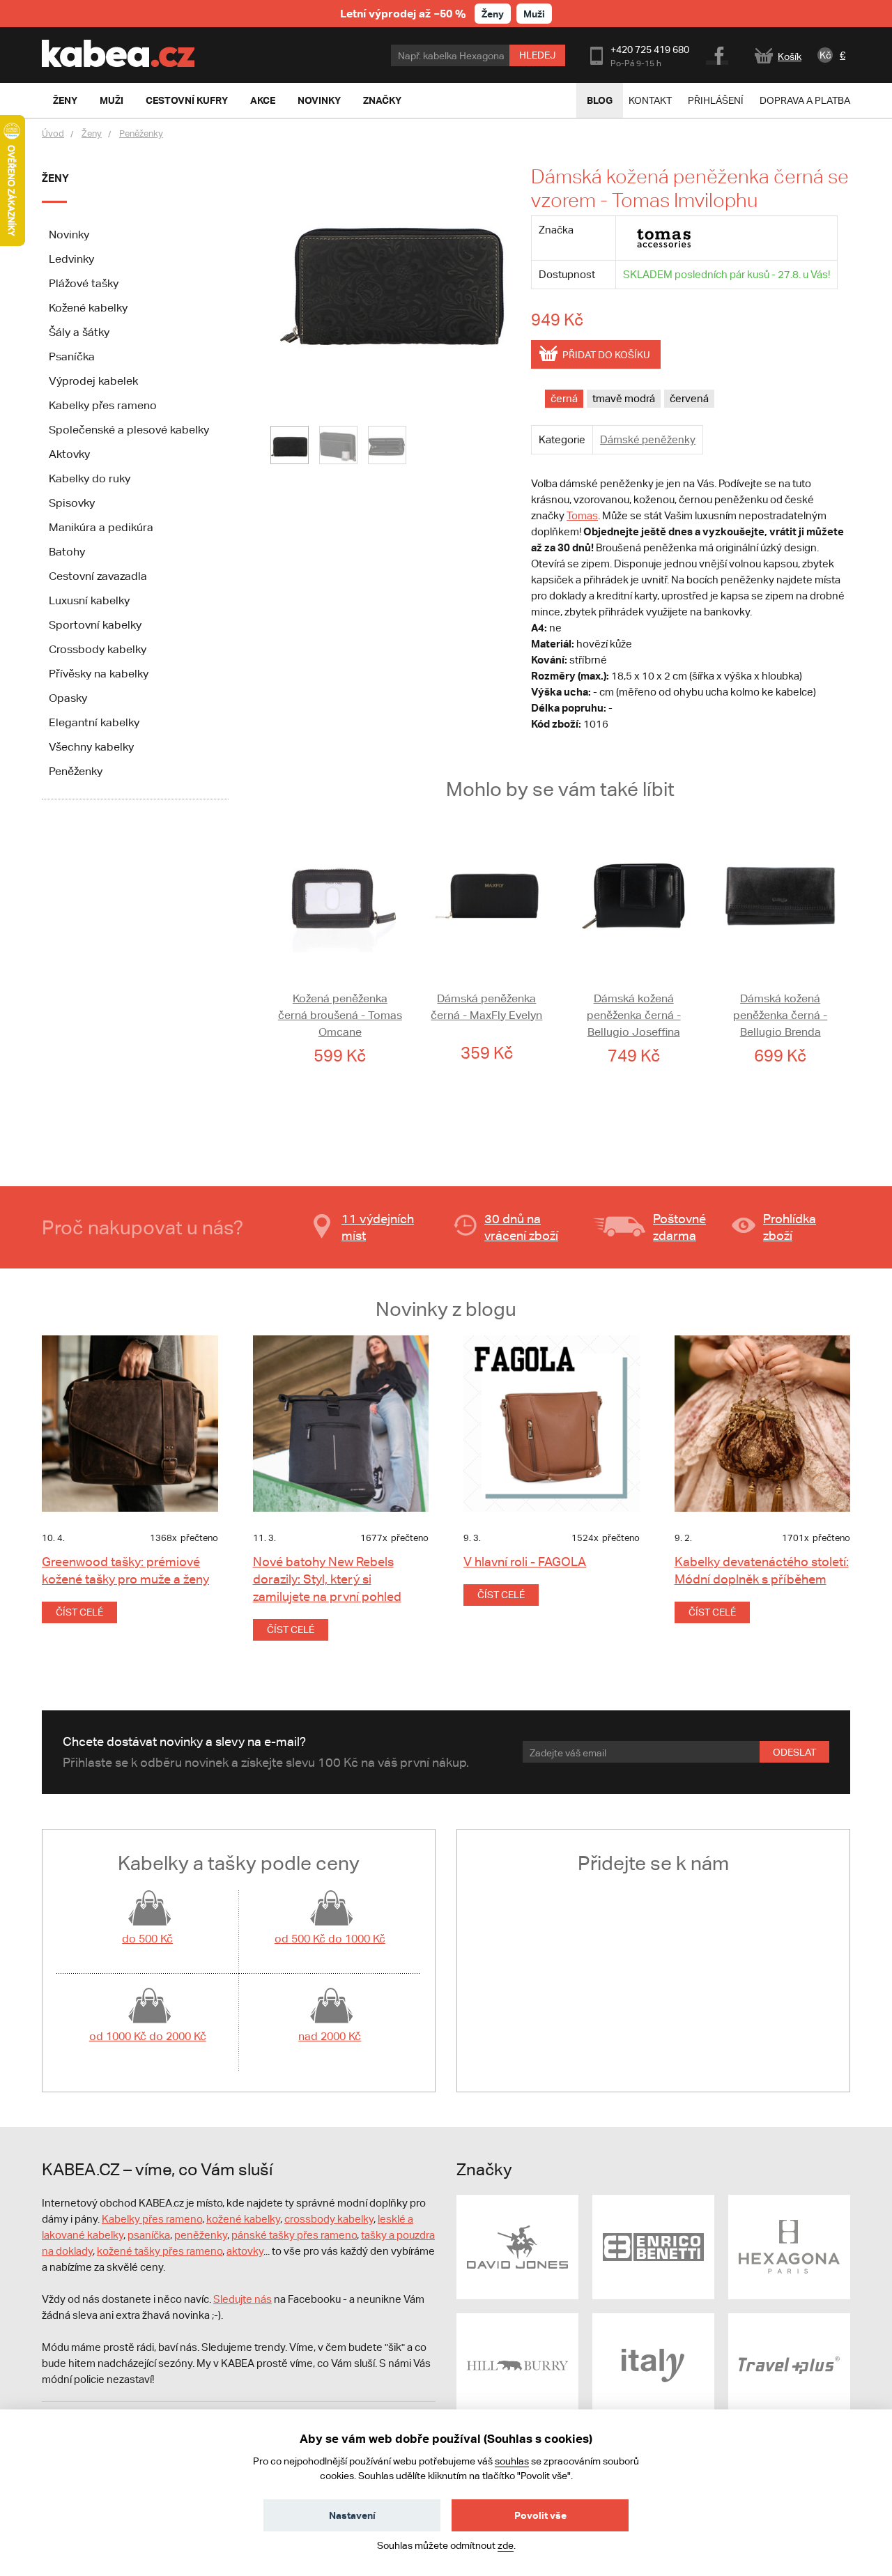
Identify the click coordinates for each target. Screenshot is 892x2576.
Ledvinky (71, 259)
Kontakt (650, 100)
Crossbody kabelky (98, 649)
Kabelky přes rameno (103, 405)
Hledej (537, 55)
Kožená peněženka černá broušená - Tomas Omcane (340, 1015)
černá (564, 398)
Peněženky (141, 133)
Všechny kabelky (91, 747)
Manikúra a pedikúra (101, 527)
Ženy (493, 14)
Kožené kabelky (88, 308)
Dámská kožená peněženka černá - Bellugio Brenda (780, 1015)
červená (689, 398)
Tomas (582, 515)
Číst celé (79, 1612)
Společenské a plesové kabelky (129, 430)
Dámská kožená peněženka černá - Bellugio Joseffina (634, 1015)
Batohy (67, 552)
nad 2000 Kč (330, 2036)
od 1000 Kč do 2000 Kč (148, 2036)
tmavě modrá (624, 398)
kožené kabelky (243, 2219)
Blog (600, 100)
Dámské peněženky (648, 439)
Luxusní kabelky (89, 600)
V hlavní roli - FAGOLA (525, 1562)
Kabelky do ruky (90, 478)
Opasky (68, 698)
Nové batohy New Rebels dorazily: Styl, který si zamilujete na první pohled (327, 1579)
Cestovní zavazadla (98, 576)
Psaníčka (72, 356)
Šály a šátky (79, 332)
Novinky (69, 235)
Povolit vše (540, 2515)
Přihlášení (716, 100)
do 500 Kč (147, 1939)
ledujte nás (246, 2299)
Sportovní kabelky (95, 625)
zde (506, 2545)
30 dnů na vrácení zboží (521, 1227)
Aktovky (69, 454)
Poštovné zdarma (679, 1227)
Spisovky (72, 503)
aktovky (245, 2251)
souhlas (512, 2461)
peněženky (201, 2235)
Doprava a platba (805, 100)
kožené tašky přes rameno (160, 2251)
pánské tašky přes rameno (294, 2235)
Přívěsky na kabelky (99, 674)
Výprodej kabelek (93, 381)
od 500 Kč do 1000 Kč (330, 1939)
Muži (534, 14)
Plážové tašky (84, 283)
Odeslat (794, 1752)
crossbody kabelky (329, 2219)
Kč (825, 55)
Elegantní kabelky (94, 722)
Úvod (53, 133)
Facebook (718, 54)
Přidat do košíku (606, 355)
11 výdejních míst (378, 1227)
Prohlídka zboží (790, 1227)
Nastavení (352, 2515)
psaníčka (149, 2235)
